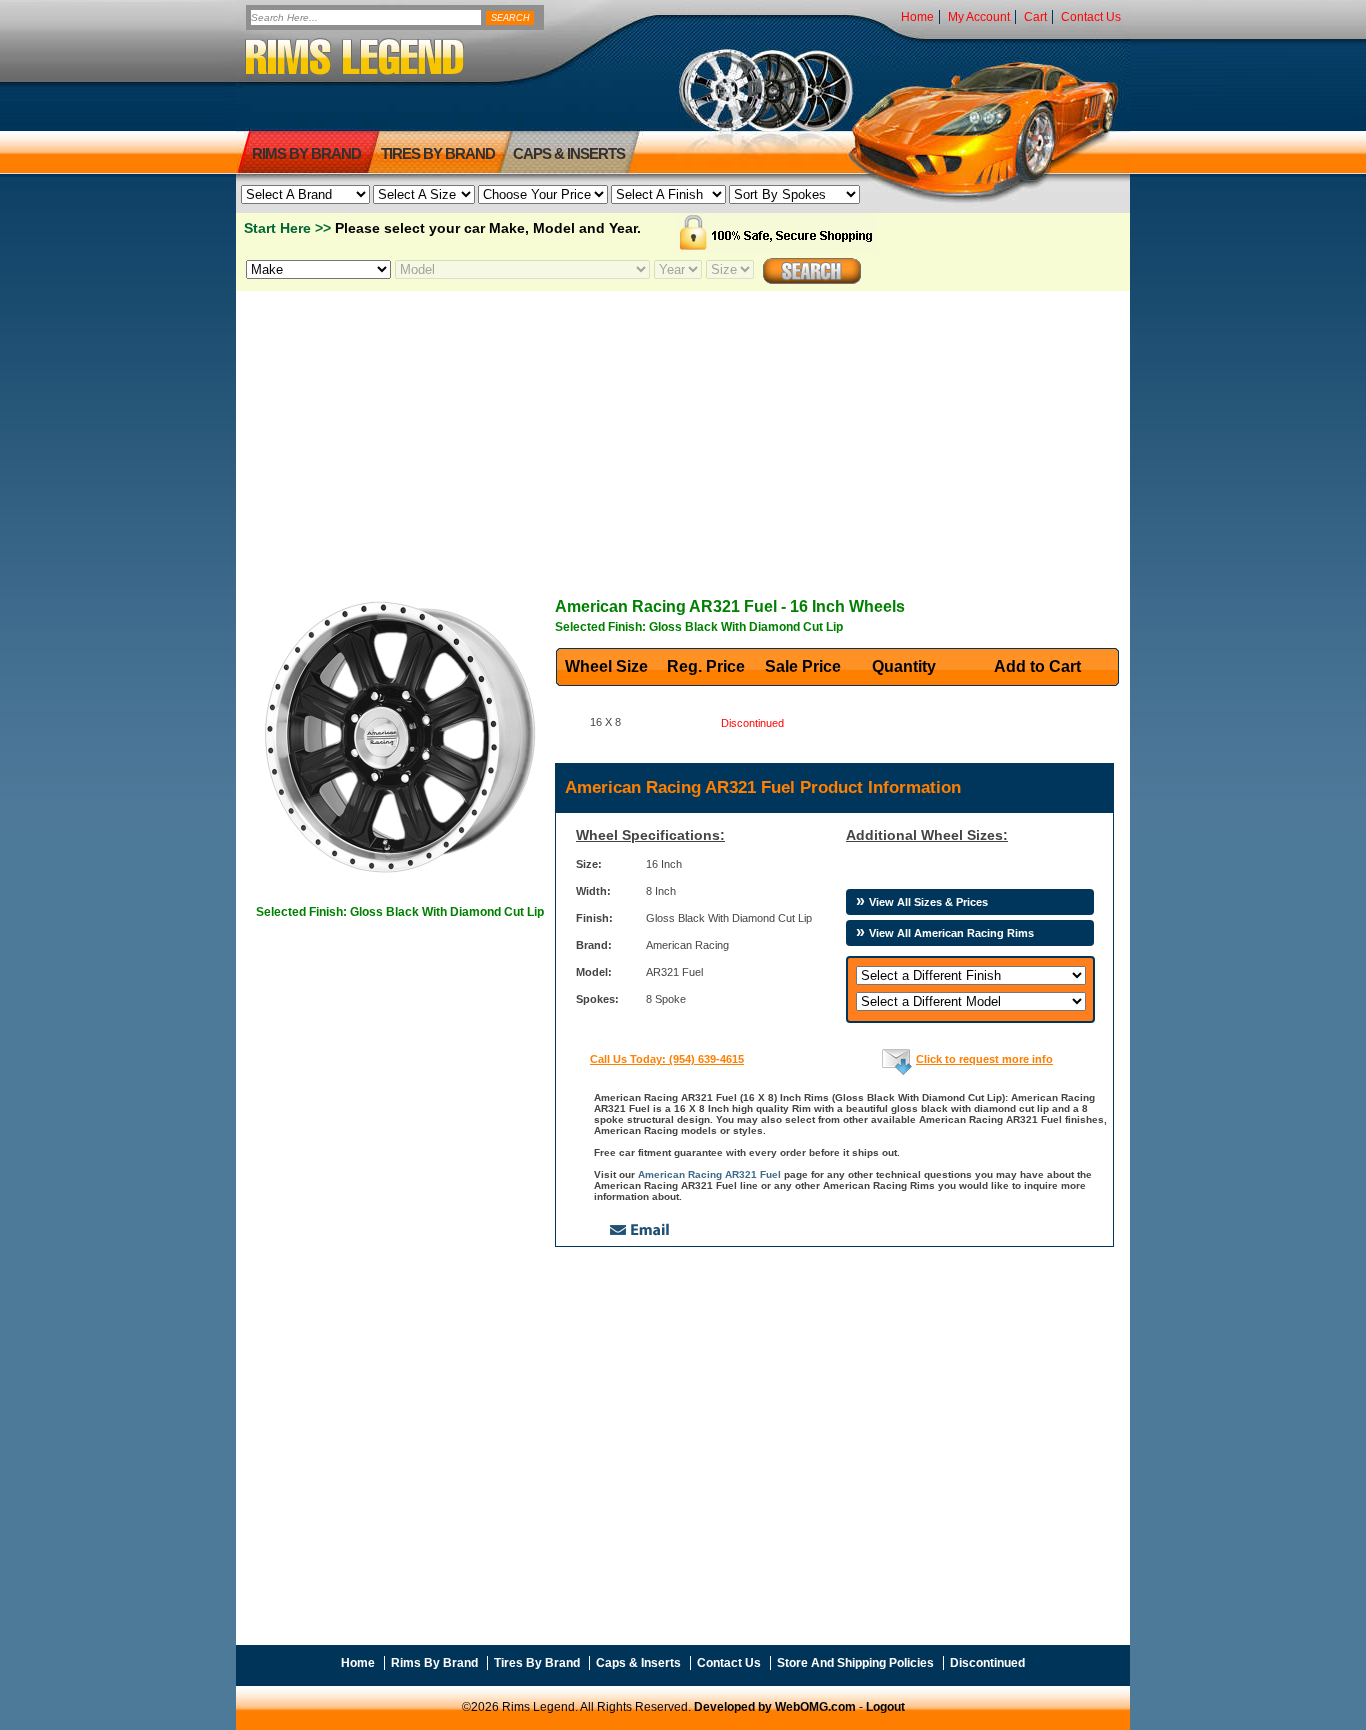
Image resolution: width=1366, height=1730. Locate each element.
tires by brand (438, 153)
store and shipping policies (855, 1663)
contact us (1091, 17)
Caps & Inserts (569, 153)
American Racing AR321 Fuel (709, 1174)
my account (979, 17)
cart (1035, 17)
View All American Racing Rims (951, 933)
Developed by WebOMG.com (775, 1707)
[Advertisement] (683, 431)
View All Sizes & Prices (928, 902)
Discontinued (987, 1663)
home (917, 17)
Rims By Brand (306, 153)
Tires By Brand (537, 1663)
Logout (885, 1707)
